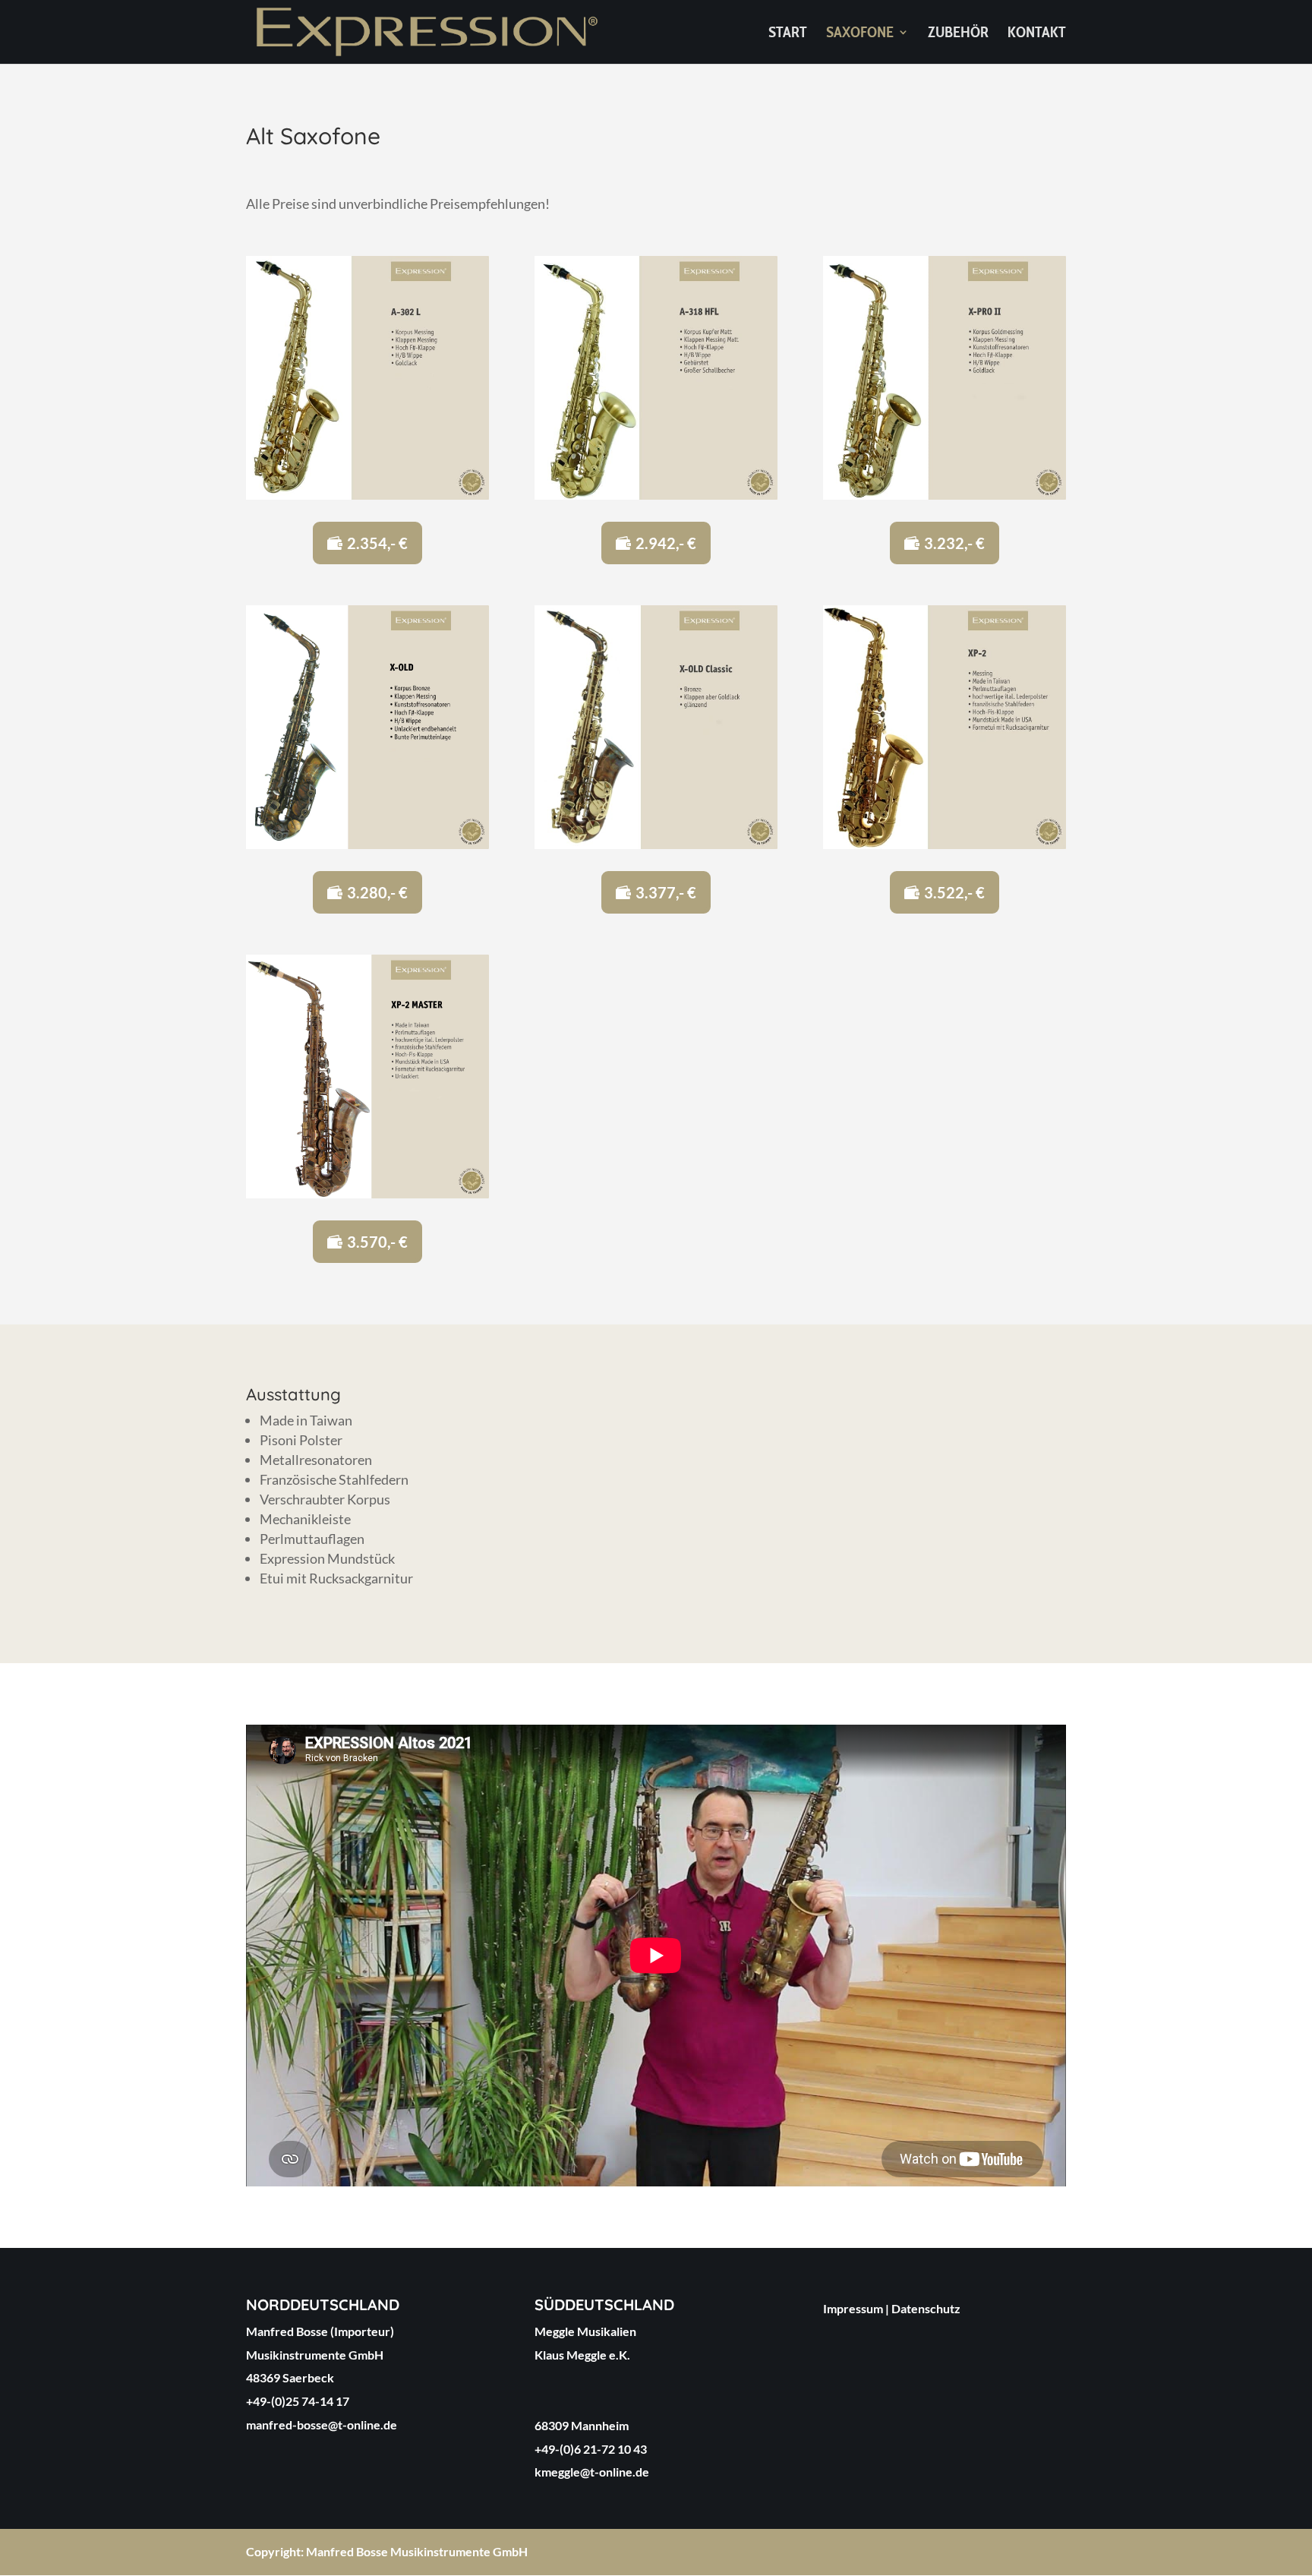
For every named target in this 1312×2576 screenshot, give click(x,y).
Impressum (853, 2308)
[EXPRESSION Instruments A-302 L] (367, 494)
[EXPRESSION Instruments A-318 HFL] (656, 494)
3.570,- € (377, 1242)
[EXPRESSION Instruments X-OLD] (367, 844)
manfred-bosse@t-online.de (322, 2424)
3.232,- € (954, 543)
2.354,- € (377, 543)
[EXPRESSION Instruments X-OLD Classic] (656, 844)
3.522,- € (954, 892)
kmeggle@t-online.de (592, 2472)
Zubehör (958, 34)
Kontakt (1037, 34)
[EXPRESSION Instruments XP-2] (945, 844)
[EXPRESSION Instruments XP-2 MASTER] (367, 1193)
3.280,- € (377, 892)
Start (788, 34)
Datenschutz (926, 2308)
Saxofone (860, 34)
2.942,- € (666, 543)
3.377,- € (666, 892)
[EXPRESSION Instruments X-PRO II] (945, 494)
